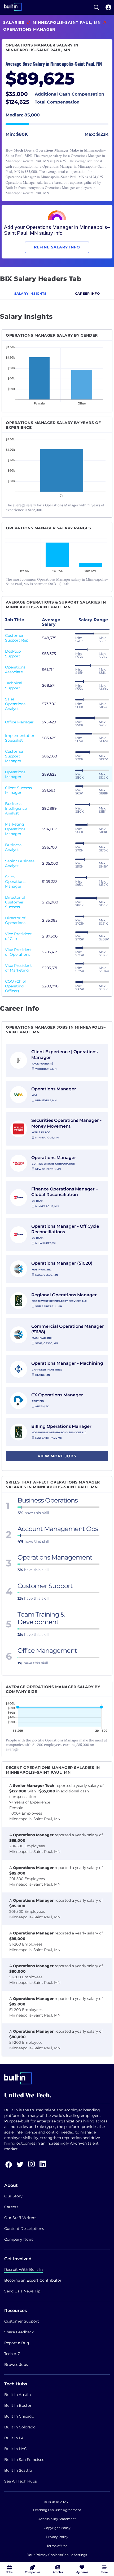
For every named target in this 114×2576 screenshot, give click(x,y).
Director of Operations (15, 920)
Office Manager (19, 722)
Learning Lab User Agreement (57, 2510)
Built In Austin (17, 2395)
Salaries (14, 22)
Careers (11, 2207)
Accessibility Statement (57, 2519)
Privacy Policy (57, 2537)
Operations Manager (15, 774)
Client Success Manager (18, 790)
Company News (19, 2239)
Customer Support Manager (14, 756)
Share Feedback (19, 2332)
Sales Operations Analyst (15, 704)
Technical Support (14, 685)
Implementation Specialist (20, 738)
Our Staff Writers (20, 2218)
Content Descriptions (24, 2229)
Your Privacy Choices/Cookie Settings (57, 2555)
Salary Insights (30, 293)
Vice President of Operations (18, 952)
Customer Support (22, 2321)
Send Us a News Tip (22, 2291)
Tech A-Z (12, 2354)
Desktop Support (13, 654)
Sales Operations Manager (15, 882)
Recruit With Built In (23, 2269)
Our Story (13, 2196)
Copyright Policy (57, 2528)
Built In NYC (16, 2449)
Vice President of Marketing (18, 968)
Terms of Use (57, 2546)
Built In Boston (18, 2405)
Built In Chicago (19, 2416)
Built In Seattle (18, 2470)
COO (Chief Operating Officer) (16, 986)
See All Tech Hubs (21, 2481)
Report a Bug (17, 2343)
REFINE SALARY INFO (57, 247)
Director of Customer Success (15, 902)
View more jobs (57, 1456)
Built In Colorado (20, 2427)
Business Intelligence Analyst (16, 808)
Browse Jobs (16, 2365)
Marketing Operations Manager (15, 829)
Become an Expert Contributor (33, 2280)
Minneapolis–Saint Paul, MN (67, 22)
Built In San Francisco (24, 2460)
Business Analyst (13, 847)
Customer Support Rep (17, 638)
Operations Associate (15, 670)
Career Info (87, 293)
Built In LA (14, 2438)
